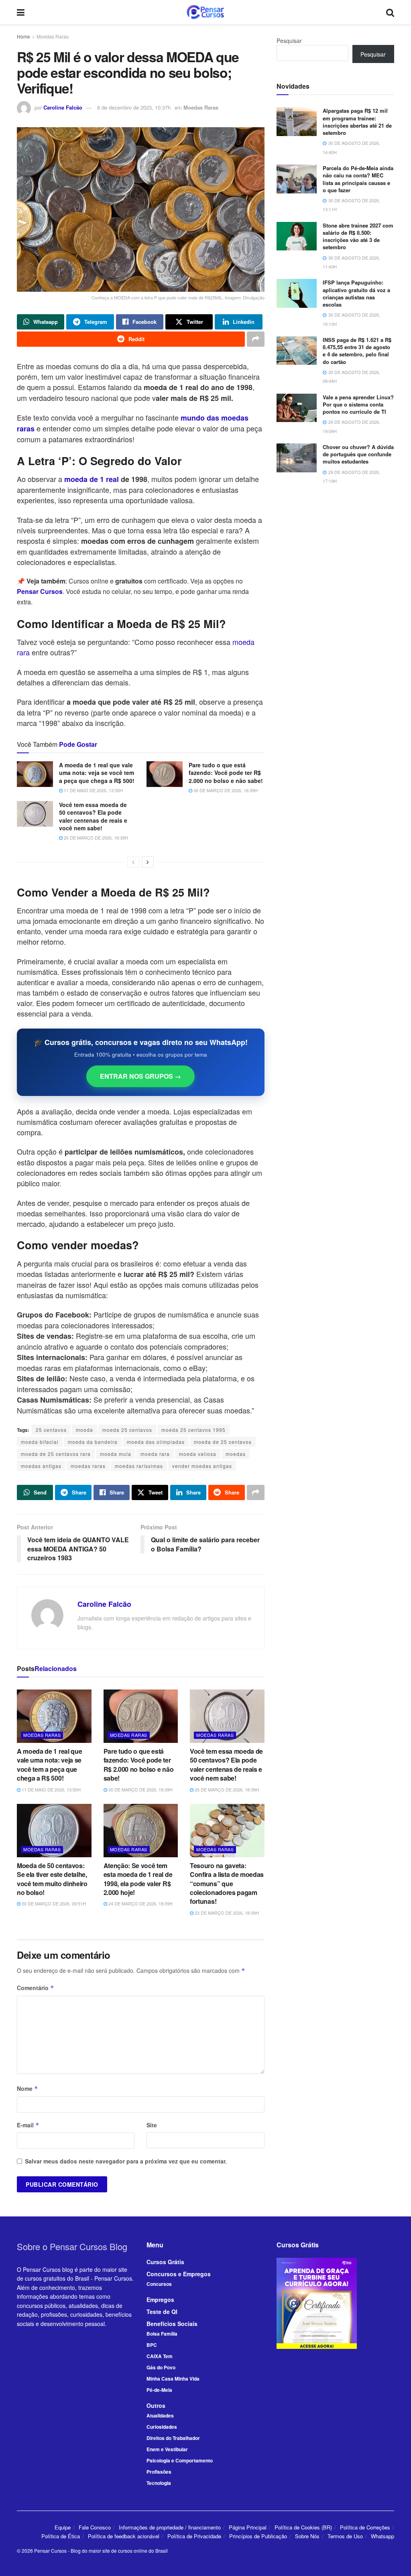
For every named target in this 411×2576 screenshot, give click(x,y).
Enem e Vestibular (167, 2449)
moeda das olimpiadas (156, 1442)
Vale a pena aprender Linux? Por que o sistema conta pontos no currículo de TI (358, 404)
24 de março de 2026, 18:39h (140, 1903)
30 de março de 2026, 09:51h (53, 1903)
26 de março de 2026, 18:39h (95, 838)
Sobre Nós (307, 2536)
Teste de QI (162, 2312)
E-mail (28, 2125)
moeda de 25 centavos (223, 1442)
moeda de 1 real (91, 479)
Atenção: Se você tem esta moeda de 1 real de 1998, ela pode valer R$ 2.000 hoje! (138, 1879)
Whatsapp (383, 2536)
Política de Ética (61, 2536)
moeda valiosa (198, 1454)
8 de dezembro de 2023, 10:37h (134, 107)
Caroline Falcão (63, 107)
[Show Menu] (21, 12)
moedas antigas (41, 1466)
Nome (27, 2088)
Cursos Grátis (165, 2262)
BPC (152, 2345)
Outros (156, 2405)
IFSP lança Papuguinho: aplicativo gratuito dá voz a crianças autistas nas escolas (356, 293)
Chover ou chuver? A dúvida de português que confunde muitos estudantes (358, 454)
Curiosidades (162, 2427)
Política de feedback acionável (124, 2536)
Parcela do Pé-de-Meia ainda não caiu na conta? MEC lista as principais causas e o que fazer (358, 179)
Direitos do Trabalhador (173, 2438)
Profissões (159, 2472)
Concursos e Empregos (179, 2274)
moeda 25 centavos (127, 1430)
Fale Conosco (95, 2527)
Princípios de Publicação (258, 2536)
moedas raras (88, 1466)
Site (152, 2125)
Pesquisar (289, 41)
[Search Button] (390, 12)
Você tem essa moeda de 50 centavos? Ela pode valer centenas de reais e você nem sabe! (93, 816)
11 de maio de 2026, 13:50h (93, 790)
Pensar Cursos (50, 2551)
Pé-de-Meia (159, 2390)
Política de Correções (365, 2527)
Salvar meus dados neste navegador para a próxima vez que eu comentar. (126, 2161)
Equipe (63, 2527)
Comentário (36, 1988)
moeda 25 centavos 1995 (193, 1430)
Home (23, 36)
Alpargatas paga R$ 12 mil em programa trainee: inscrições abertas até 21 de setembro (357, 122)
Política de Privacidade (194, 2536)
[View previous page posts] (133, 862)
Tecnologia (159, 2483)
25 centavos (51, 1430)
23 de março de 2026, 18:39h (226, 1913)
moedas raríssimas (139, 1466)
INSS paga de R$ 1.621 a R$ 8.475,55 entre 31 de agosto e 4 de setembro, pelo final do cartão (357, 351)
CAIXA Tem (160, 2356)
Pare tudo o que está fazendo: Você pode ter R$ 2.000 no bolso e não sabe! (226, 773)
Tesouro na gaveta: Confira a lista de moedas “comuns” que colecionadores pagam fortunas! (227, 1884)
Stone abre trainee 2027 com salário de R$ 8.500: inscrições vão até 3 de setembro (358, 236)
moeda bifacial (40, 1442)
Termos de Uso (345, 2536)
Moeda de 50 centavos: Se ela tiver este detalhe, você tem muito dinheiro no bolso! (52, 1879)
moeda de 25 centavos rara (56, 1454)
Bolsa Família (162, 2334)
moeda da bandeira (93, 1442)
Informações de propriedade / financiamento (170, 2527)
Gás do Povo (161, 2367)
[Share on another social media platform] (256, 339)
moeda (84, 1430)
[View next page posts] (148, 862)
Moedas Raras (53, 36)
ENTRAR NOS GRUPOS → (140, 1076)
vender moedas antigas (202, 1466)
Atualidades (160, 2415)
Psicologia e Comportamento (180, 2460)
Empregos (160, 2299)
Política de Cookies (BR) (303, 2527)
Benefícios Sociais (172, 2324)
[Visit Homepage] (205, 12)
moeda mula (116, 1454)
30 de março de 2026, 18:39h (225, 790)
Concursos (159, 2284)
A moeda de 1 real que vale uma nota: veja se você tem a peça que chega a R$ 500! (97, 773)
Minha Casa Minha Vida (173, 2379)
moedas (236, 1454)
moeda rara (155, 1454)
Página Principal (248, 2527)
